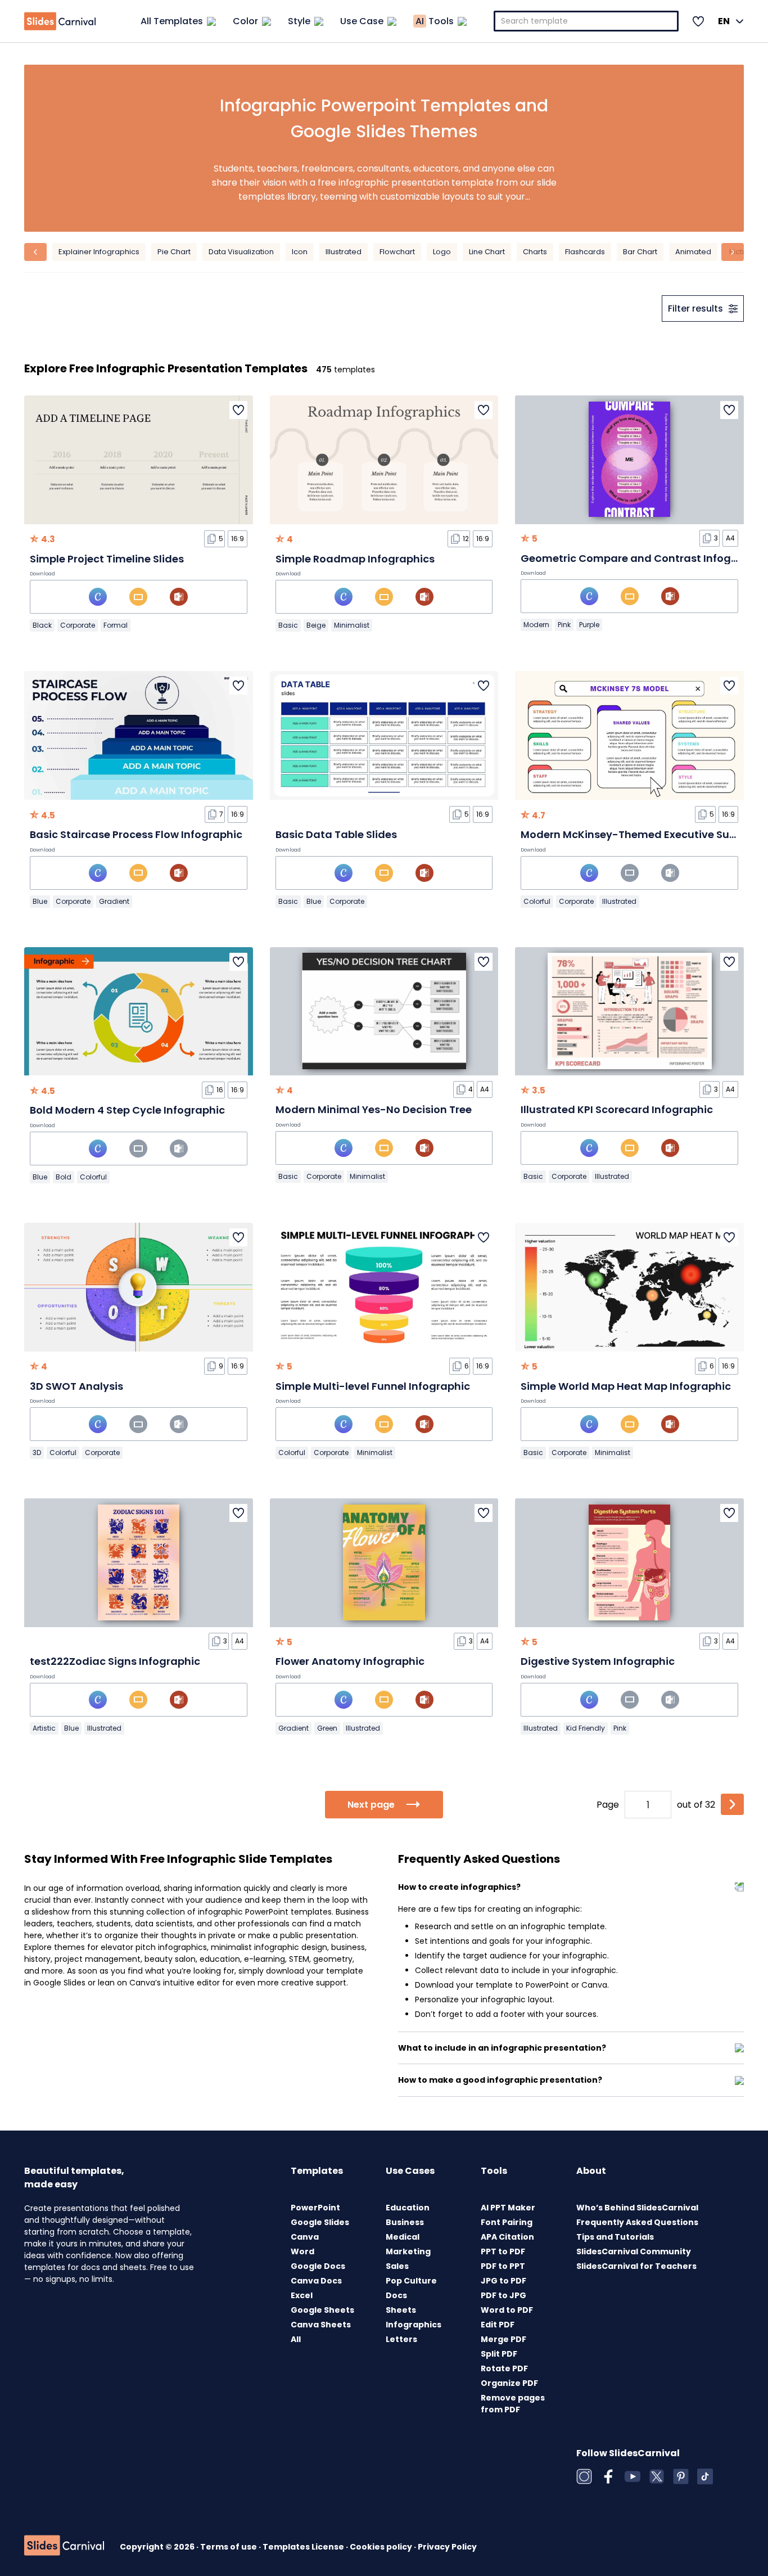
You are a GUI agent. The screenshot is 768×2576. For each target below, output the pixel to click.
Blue (40, 901)
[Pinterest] (681, 2476)
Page (608, 1805)
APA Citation (507, 2237)
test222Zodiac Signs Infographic (115, 1661)
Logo (442, 252)
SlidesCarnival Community (634, 2251)
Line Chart (487, 252)
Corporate (78, 625)
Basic (288, 625)
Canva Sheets (321, 2325)
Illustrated (344, 252)
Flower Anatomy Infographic (350, 1661)
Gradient (114, 901)
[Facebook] (608, 2476)
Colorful (537, 901)
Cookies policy (382, 2547)
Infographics (414, 2325)
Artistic (44, 1728)
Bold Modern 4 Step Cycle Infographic (127, 1110)
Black (42, 625)
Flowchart (397, 252)
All (296, 2339)
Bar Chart (640, 252)
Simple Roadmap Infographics (355, 559)
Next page (371, 1805)
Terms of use (229, 2547)
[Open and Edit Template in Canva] (98, 597)
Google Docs (318, 2266)
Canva (305, 2237)
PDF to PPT (503, 2266)
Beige (316, 625)
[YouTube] (633, 2476)
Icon (300, 252)
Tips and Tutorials (615, 2237)
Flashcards (585, 252)
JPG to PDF (503, 2281)
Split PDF (499, 2354)
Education (408, 2208)
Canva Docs (316, 2281)
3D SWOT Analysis (76, 1386)
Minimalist (352, 625)
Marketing (408, 2251)
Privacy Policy (447, 2547)
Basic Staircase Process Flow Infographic (136, 834)
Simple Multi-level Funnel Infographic (373, 1386)
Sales (397, 2266)
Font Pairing (507, 2222)
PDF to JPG (503, 2295)
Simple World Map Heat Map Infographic (626, 1386)
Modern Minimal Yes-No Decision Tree (374, 1109)
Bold (64, 1177)
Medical (403, 2237)
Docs (396, 2295)
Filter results (695, 309)
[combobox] (586, 21)
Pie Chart (174, 252)
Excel (302, 2295)
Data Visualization (241, 252)
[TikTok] (705, 2476)
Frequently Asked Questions (637, 2222)
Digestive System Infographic (598, 1661)
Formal (116, 625)
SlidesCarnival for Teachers (636, 2266)
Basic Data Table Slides (336, 834)
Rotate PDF (504, 2368)
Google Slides (320, 2222)
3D (37, 1453)
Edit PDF (498, 2325)
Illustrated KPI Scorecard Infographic (617, 1109)
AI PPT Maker (508, 2208)
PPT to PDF (503, 2251)
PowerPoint (315, 2208)
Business (405, 2222)
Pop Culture (411, 2281)
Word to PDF (507, 2310)
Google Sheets (322, 2310)
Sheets (401, 2310)
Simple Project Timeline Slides (107, 559)
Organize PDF (509, 2383)
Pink (564, 625)
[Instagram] (584, 2476)
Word (302, 2251)
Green (327, 1728)
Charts (535, 252)
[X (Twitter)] (657, 2476)
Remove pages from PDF (513, 2404)
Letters (401, 2339)
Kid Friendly (586, 1728)
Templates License (304, 2547)
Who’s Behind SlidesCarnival (637, 2208)
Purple (589, 625)
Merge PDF (503, 2339)
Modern (536, 625)
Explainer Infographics (99, 252)
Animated (693, 252)
